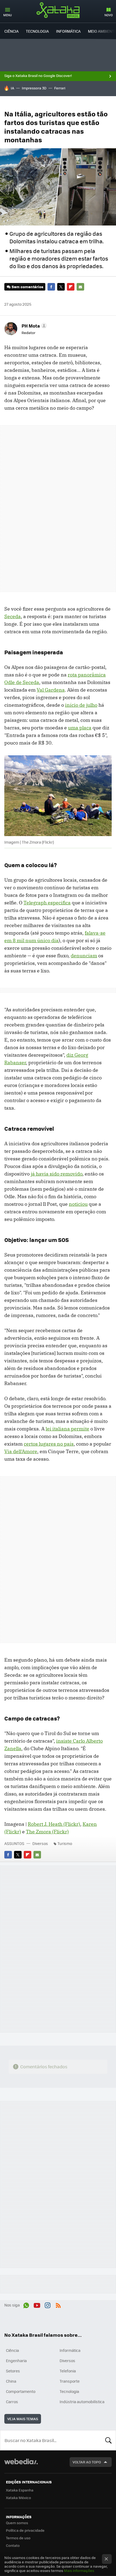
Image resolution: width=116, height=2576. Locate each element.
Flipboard (71, 287)
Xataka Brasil (58, 10)
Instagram (47, 2304)
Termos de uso (18, 2538)
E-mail (80, 287)
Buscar (108, 2440)
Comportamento (21, 2391)
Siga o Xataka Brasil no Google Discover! (38, 76)
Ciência (11, 31)
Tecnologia (37, 31)
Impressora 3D (34, 88)
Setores (13, 2371)
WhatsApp (26, 2304)
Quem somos (17, 2523)
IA (12, 88)
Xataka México (18, 2498)
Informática (68, 31)
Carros (12, 2402)
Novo (109, 15)
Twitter (61, 287)
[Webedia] (21, 2465)
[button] (33, 326)
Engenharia (16, 2361)
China (11, 2381)
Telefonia (68, 2371)
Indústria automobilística (82, 2402)
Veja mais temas (23, 2419)
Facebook (51, 287)
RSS (58, 2304)
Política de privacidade (25, 2530)
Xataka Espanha (20, 2490)
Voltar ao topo (87, 2462)
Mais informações (79, 2570)
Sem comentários (27, 287)
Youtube (37, 2304)
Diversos (40, 1843)
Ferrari (60, 88)
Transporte (70, 2381)
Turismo (65, 1843)
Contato (13, 2545)
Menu (8, 15)
